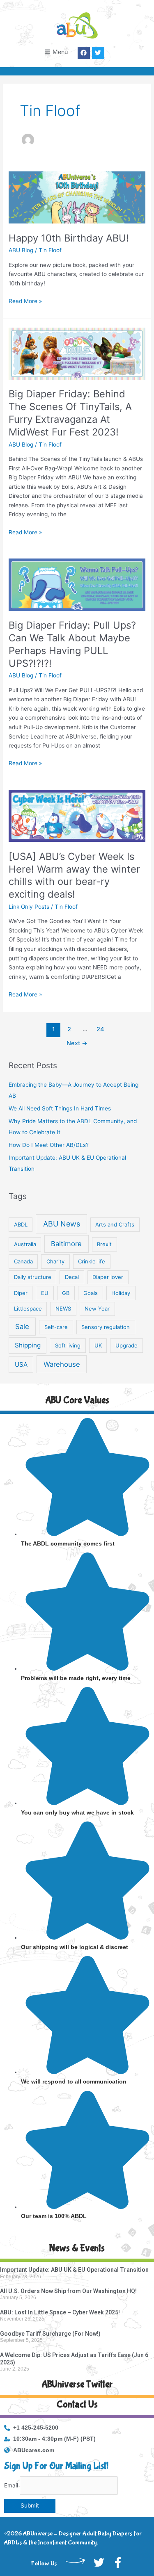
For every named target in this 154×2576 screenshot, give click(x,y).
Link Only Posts (29, 907)
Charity (55, 1261)
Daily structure (33, 1277)
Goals (91, 1293)
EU (45, 1293)
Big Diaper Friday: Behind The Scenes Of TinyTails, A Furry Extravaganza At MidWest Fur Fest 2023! (70, 413)
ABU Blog (21, 250)
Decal (72, 1277)
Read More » (25, 300)
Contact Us (77, 2404)
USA (21, 1364)
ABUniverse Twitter (77, 2384)
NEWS (63, 1309)
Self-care (56, 1327)
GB (66, 1293)
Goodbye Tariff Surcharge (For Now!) (50, 2334)
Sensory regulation (106, 1327)
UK (98, 1345)
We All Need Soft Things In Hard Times (60, 1108)
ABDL (21, 1224)
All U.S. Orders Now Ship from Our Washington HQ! (68, 2291)
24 (100, 1029)
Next (77, 1043)
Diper (21, 1293)
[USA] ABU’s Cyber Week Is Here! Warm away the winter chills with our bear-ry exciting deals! (74, 875)
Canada (23, 1261)
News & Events (77, 2248)
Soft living (68, 1345)
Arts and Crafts (115, 1224)
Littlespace (28, 1309)
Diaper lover (108, 1277)
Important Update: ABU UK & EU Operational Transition (74, 2270)
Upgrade (126, 1345)
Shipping (28, 1345)
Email (11, 2485)
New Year (97, 1309)
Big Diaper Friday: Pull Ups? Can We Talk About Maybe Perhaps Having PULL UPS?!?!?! (72, 644)
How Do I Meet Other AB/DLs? (49, 1145)
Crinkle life (92, 1261)
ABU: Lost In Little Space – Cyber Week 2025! (60, 2312)
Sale (22, 1327)
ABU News (62, 1224)
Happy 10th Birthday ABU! (69, 238)
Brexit (104, 1244)
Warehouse (62, 1364)
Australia (25, 1244)
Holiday (121, 1293)
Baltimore (66, 1244)
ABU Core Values (77, 1400)
